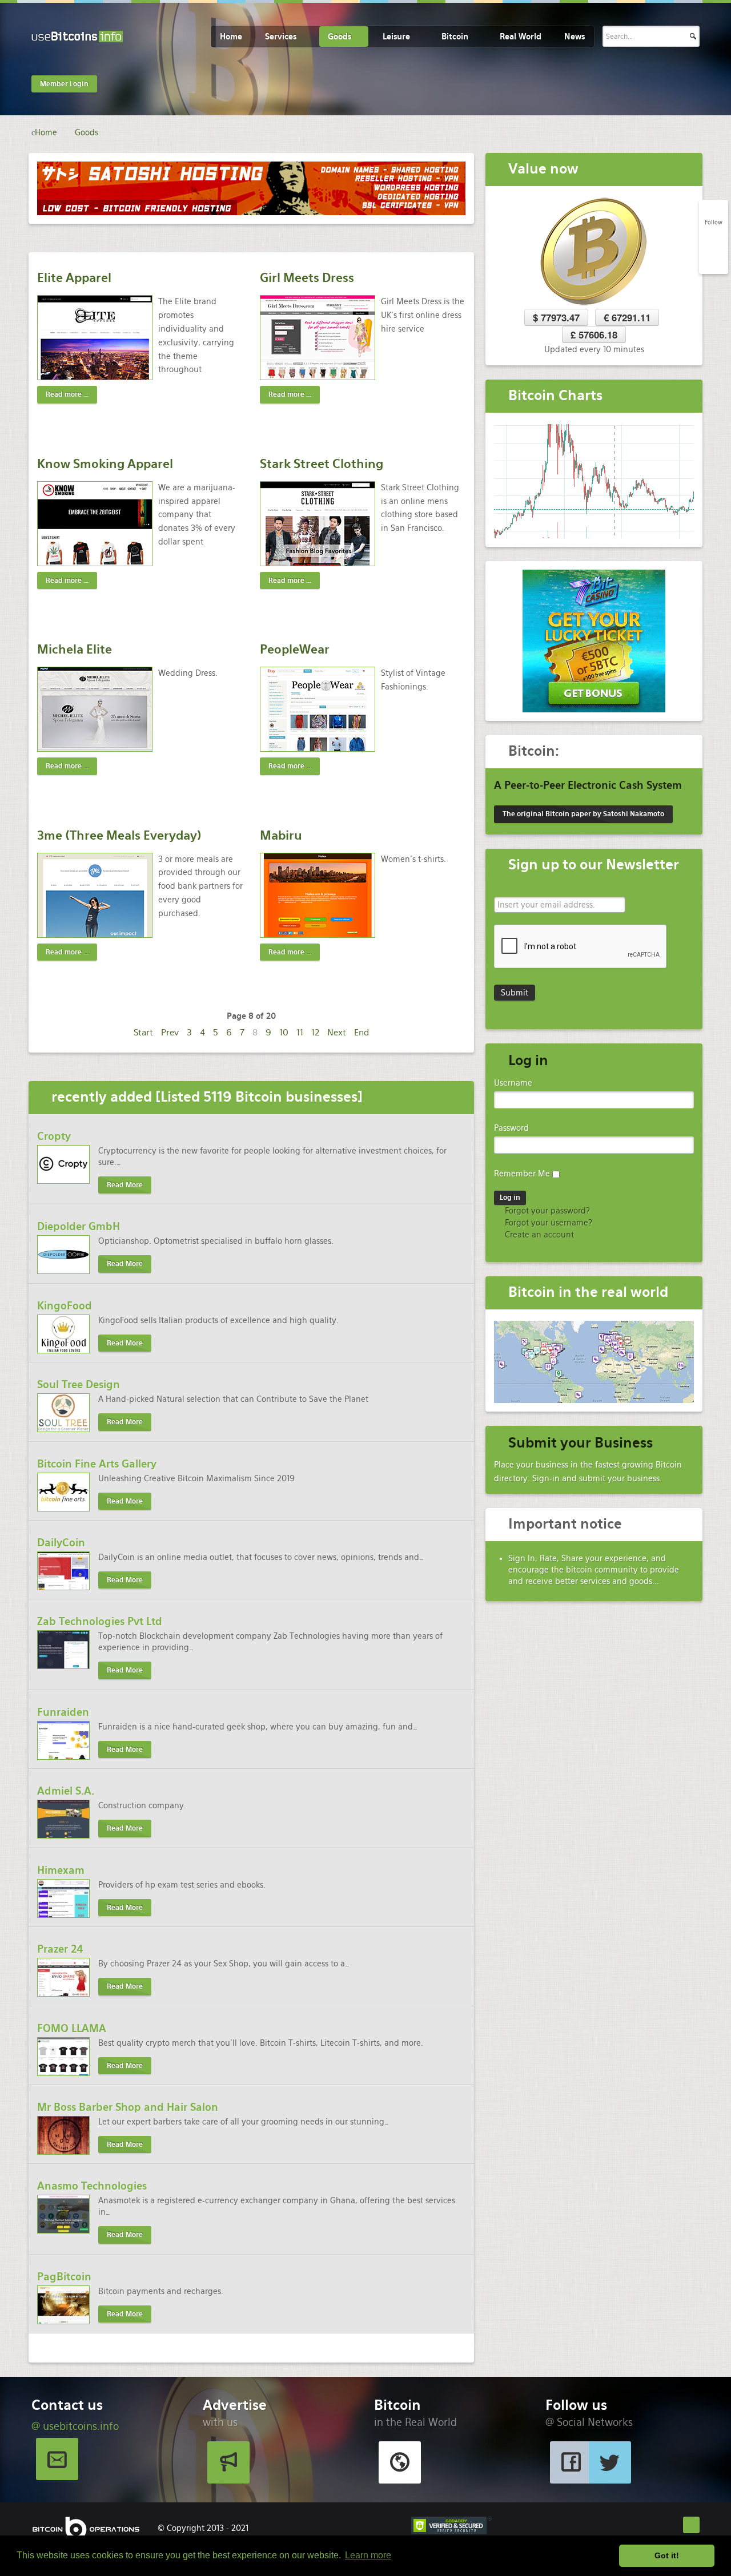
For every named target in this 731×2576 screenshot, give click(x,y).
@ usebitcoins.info (75, 2426)
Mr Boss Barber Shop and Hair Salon (128, 2107)
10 (284, 1032)
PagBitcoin (64, 2277)
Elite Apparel (74, 278)
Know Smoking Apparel (105, 464)
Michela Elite (75, 649)
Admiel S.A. (66, 1791)
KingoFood (65, 1306)
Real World (521, 37)
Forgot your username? (547, 1223)
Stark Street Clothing (322, 464)
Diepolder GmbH (79, 1226)
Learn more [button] (368, 2555)
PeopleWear (295, 649)
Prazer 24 (60, 1949)
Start (143, 1032)
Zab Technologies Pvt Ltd (100, 1621)
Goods (340, 37)
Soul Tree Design (79, 1384)
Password (511, 1128)
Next (337, 1032)
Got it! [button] (667, 2555)
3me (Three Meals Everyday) (119, 835)
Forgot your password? (546, 1211)
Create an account (538, 1235)
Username (513, 1083)
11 (300, 1032)
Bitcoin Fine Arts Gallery (97, 1464)
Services (281, 37)
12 (315, 1032)
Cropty (54, 1136)
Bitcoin (455, 37)
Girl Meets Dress (307, 278)
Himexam (61, 1870)
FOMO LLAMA (72, 2028)
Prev (170, 1032)
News (575, 37)
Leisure (396, 37)
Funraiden (63, 1712)
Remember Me (522, 1174)
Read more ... (67, 394)
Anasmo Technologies (92, 2186)
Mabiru (281, 835)
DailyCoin (61, 1543)
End (362, 1032)
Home (231, 37)
